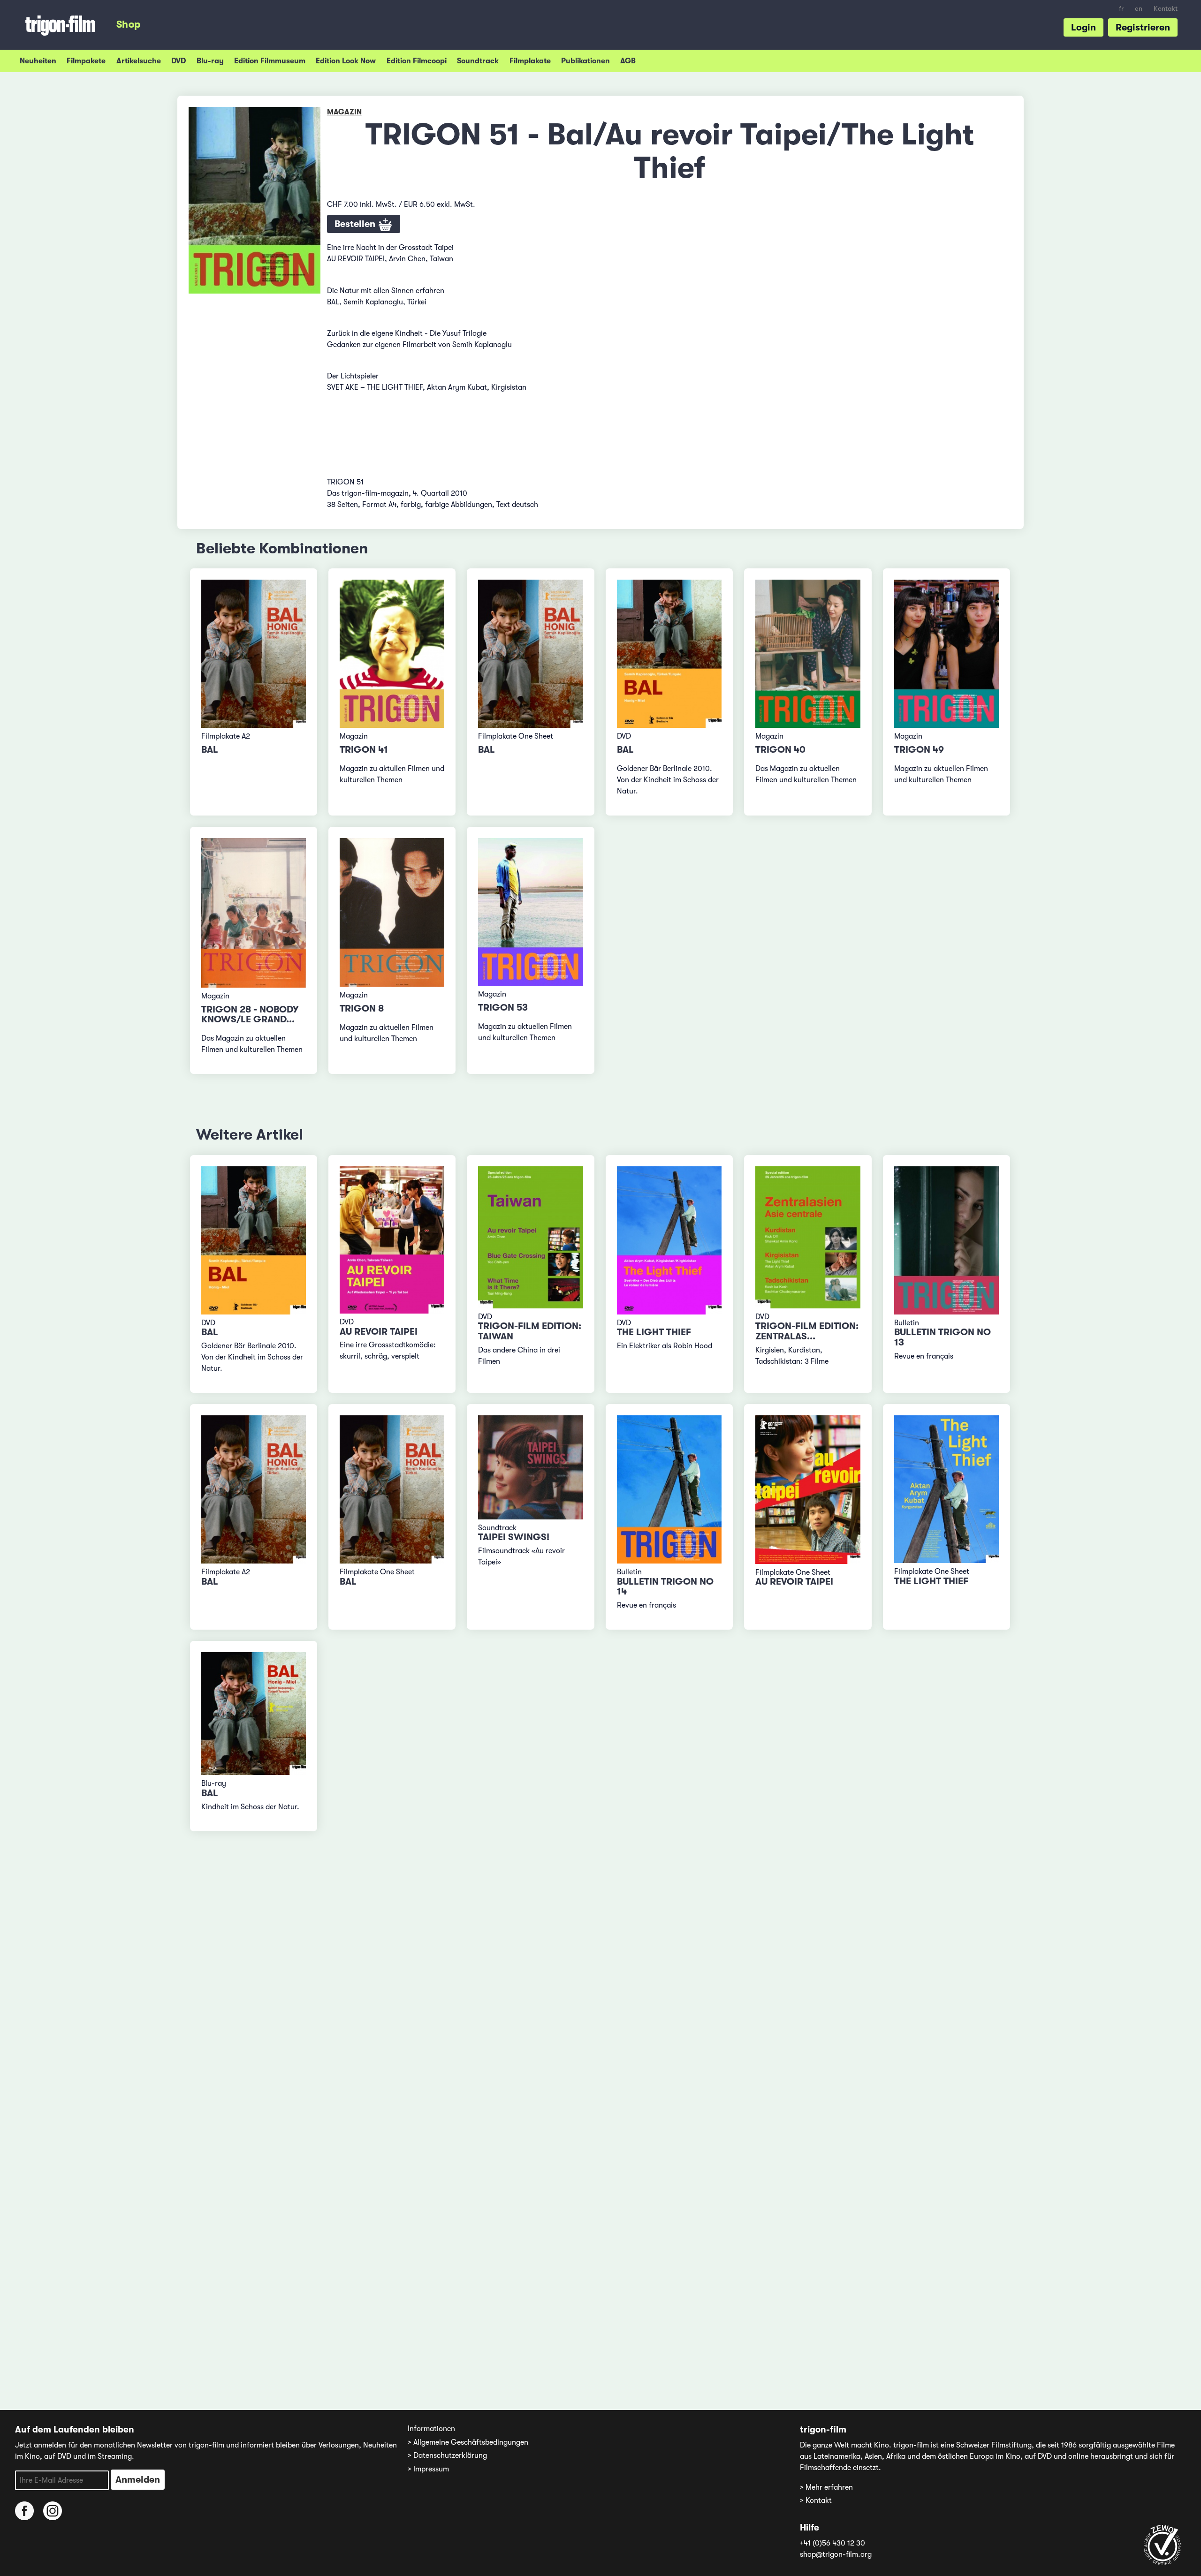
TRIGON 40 (780, 750)
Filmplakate (530, 61)
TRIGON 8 (362, 1008)
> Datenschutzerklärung (447, 2455)
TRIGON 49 (919, 750)
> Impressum (428, 2469)
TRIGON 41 (364, 750)
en (1139, 9)
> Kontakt (816, 2500)
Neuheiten (38, 61)
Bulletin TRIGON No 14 (665, 1587)
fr (1121, 9)
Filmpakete (86, 61)
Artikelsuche (139, 61)
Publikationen (585, 61)
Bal (210, 750)
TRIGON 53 (503, 1008)
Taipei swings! (514, 1537)
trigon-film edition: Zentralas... (807, 1331)
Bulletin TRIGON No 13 (943, 1337)
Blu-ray (210, 61)
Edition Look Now (346, 61)
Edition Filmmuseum (270, 61)
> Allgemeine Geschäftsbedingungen (468, 2442)
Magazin (344, 112)
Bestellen (356, 224)
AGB (628, 61)
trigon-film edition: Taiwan (530, 1331)
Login (1083, 27)
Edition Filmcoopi (417, 61)
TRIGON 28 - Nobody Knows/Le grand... (250, 1015)
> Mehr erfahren (826, 2487)
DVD (179, 61)
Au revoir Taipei (379, 1332)
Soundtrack (478, 61)
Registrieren (1143, 27)
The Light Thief (654, 1332)
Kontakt (1166, 9)
